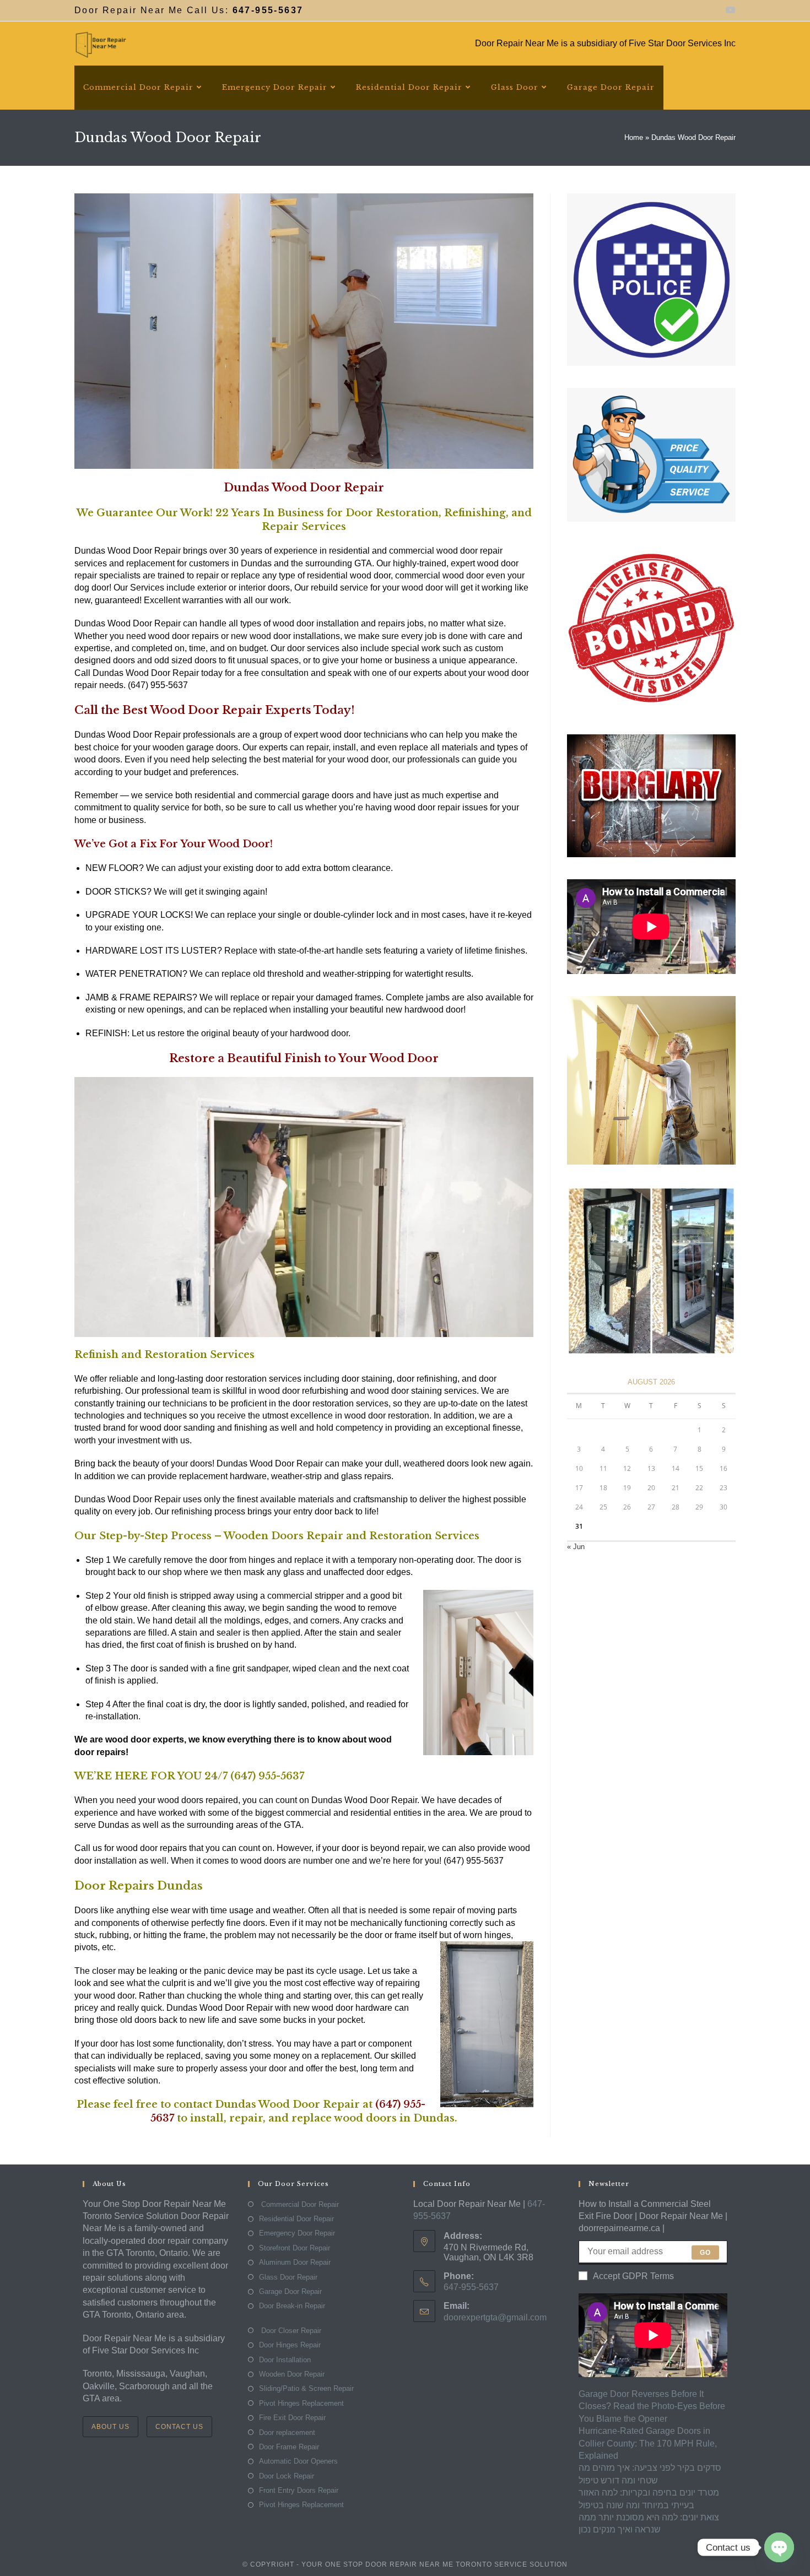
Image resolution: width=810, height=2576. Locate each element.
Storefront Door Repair (295, 2248)
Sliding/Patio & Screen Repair (306, 2388)
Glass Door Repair (288, 2277)
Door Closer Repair (290, 2331)
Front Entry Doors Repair (299, 2490)
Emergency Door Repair (297, 2233)
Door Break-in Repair (292, 2306)
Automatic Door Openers (298, 2461)
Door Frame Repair (289, 2447)
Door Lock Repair (287, 2476)
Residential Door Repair (296, 2219)
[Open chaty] (779, 2547)
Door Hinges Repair (290, 2345)
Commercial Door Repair (299, 2204)
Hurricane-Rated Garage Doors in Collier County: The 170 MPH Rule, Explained (648, 2443)
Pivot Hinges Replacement (301, 2403)
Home (634, 137)
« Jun (576, 1547)
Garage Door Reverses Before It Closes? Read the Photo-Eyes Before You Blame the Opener (652, 2406)
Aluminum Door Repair (295, 2262)
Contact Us (179, 2427)
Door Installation (285, 2360)
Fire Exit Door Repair (292, 2418)
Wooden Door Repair (292, 2374)
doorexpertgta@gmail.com (495, 2317)
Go (705, 2253)
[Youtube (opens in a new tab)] (729, 10)
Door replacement (287, 2432)
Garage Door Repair (290, 2291)
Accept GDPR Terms (633, 2276)
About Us (110, 2427)
